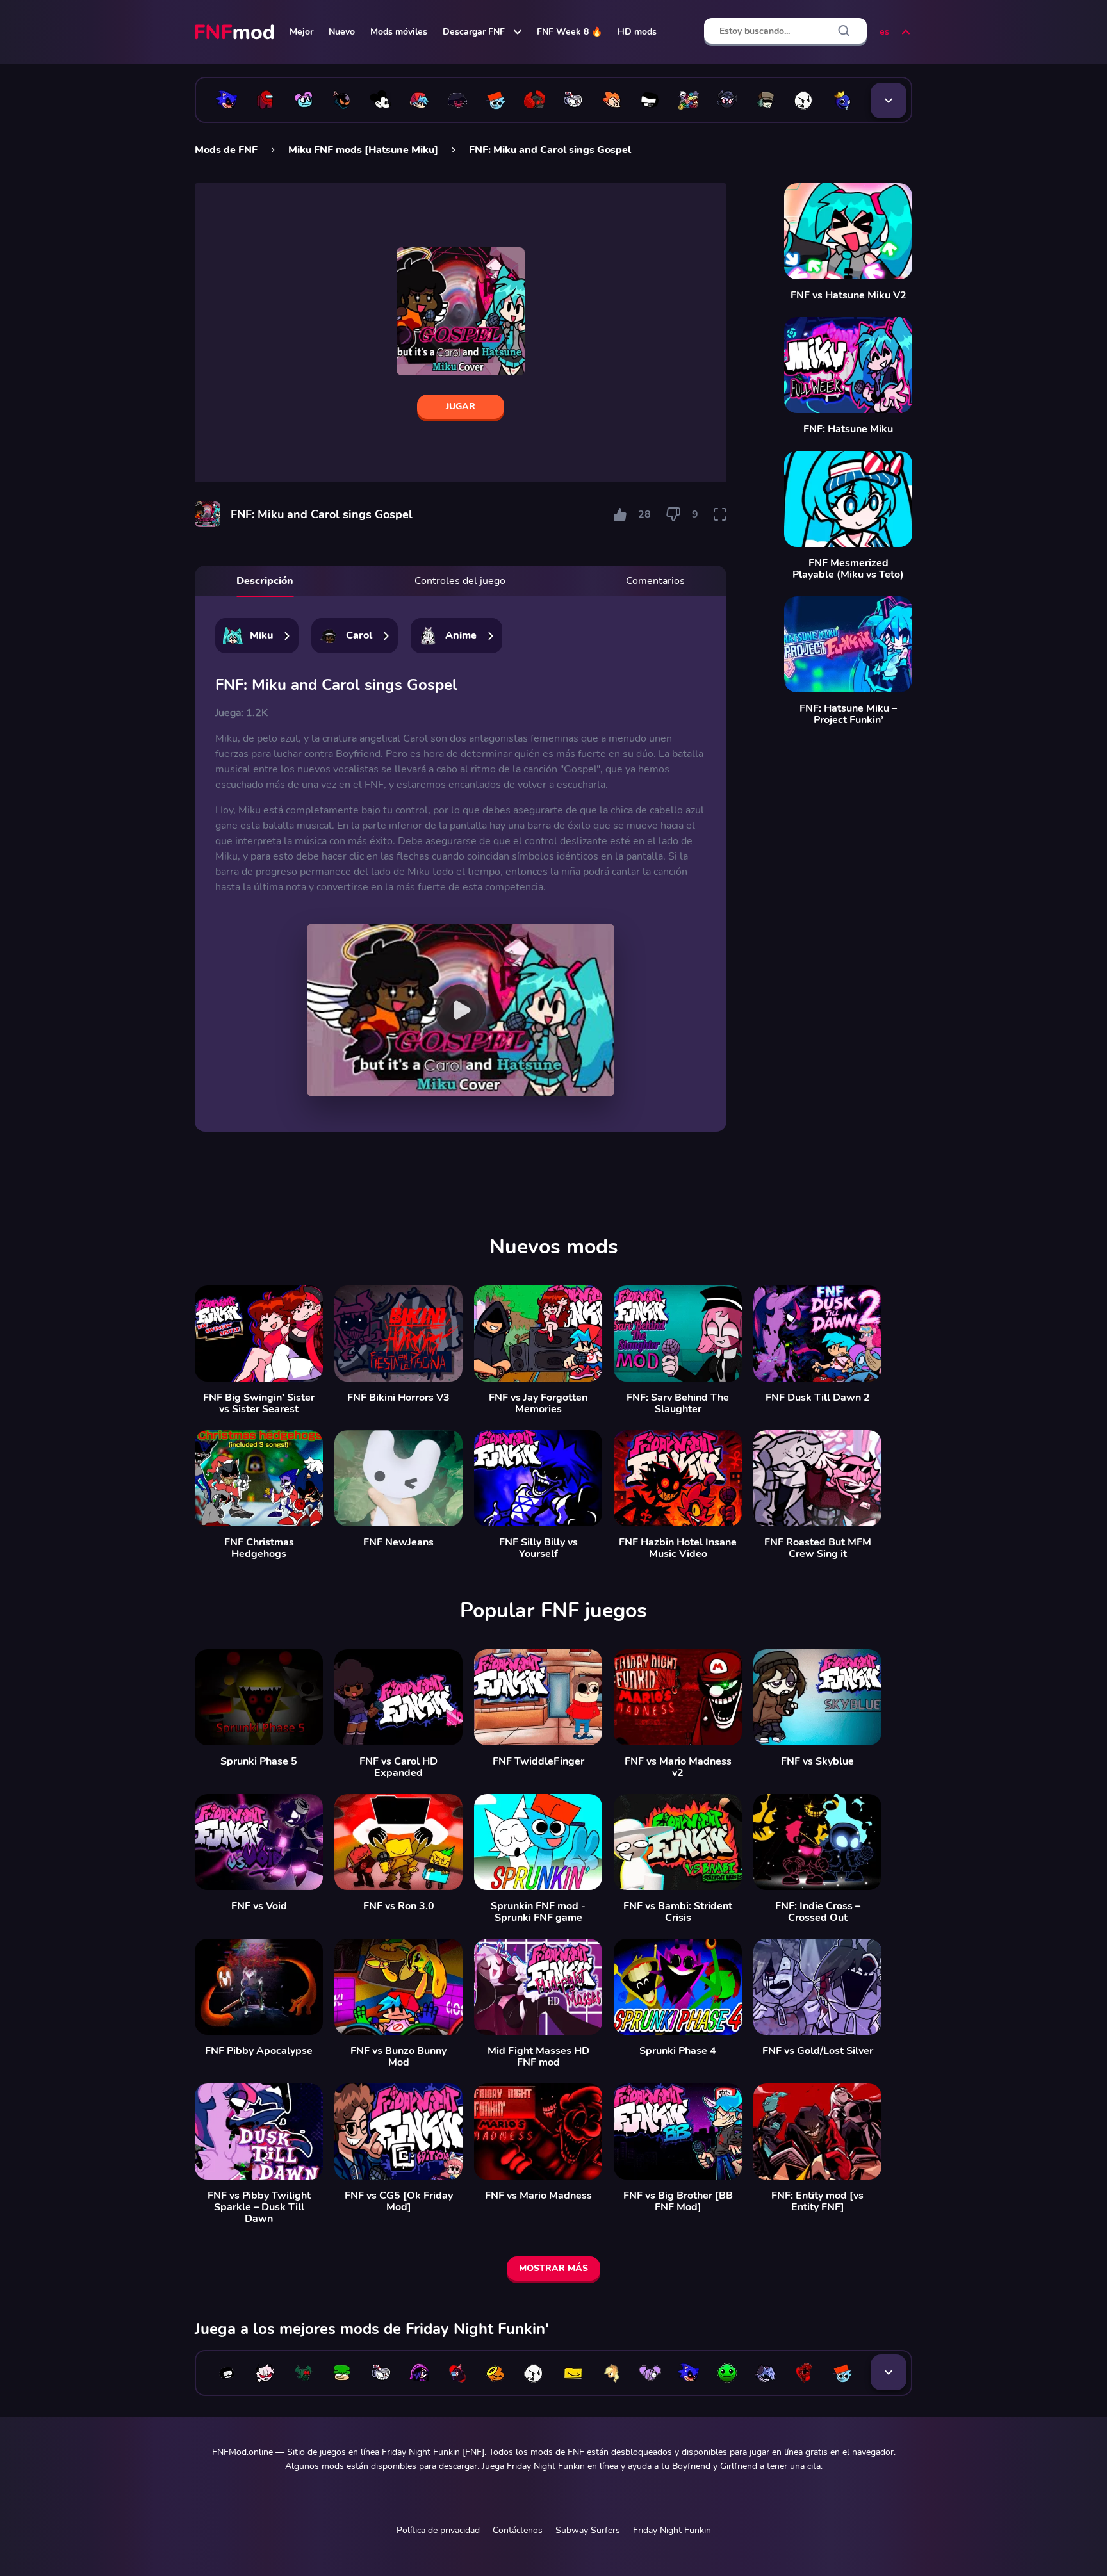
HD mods (637, 32)
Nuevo (342, 32)
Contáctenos (518, 2530)
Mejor (301, 32)
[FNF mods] (236, 32)
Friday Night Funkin (672, 2530)
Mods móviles (399, 32)
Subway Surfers (588, 2530)
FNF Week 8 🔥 (570, 32)
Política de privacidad (438, 2530)
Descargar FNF (474, 32)
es (884, 32)
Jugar (461, 406)
